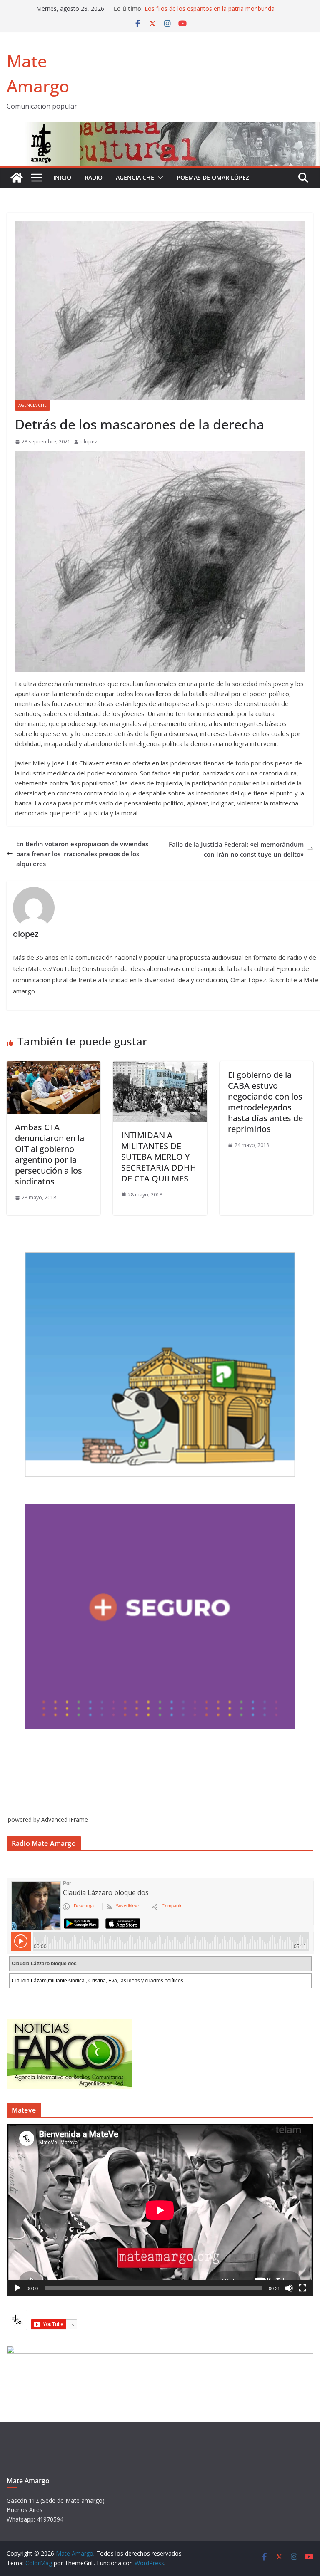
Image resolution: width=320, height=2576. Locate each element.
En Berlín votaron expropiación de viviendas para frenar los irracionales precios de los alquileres (82, 854)
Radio (94, 177)
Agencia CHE (135, 177)
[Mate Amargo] (160, 127)
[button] (159, 178)
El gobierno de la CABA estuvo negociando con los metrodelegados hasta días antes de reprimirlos (265, 1102)
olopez (89, 442)
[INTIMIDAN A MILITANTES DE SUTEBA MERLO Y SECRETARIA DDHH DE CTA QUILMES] (160, 1066)
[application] (160, 2210)
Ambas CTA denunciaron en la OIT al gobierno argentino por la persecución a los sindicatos (50, 1154)
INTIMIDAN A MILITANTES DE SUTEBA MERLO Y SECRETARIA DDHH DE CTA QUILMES (159, 1157)
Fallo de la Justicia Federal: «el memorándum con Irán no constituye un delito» (236, 849)
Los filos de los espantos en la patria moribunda (210, 9)
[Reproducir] (17, 2288)
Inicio (62, 177)
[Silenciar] (289, 2288)
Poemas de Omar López (213, 177)
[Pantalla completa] (302, 2288)
